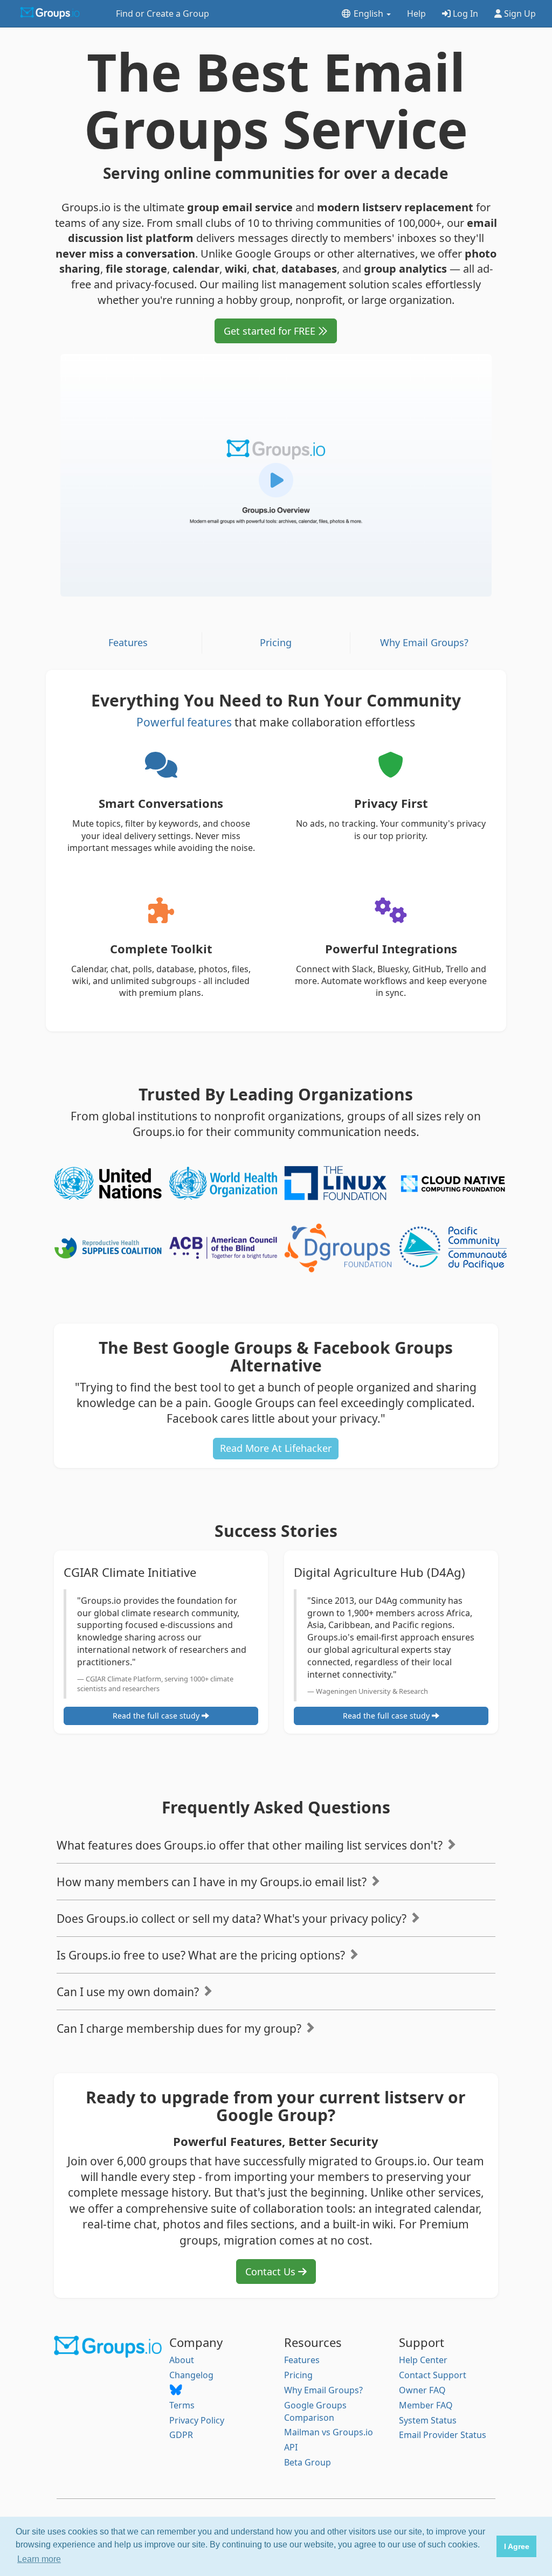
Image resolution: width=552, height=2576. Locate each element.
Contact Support (433, 2375)
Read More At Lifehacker (276, 1448)
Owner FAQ (422, 2390)
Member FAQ (426, 2405)
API (291, 2447)
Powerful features (184, 722)
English (368, 13)
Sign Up (519, 13)
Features (128, 642)
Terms (182, 2405)
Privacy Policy (197, 2420)
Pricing (276, 642)
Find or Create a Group (163, 13)
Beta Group (308, 2462)
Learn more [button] (39, 2559)
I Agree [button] (517, 2546)
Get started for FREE (271, 331)
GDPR (181, 2435)
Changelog (191, 2375)
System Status (428, 2420)
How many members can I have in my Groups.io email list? (213, 1882)
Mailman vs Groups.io (329, 2432)
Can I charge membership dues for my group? (180, 2028)
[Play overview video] (276, 475)
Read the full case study (157, 1716)
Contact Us (272, 2272)
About (182, 2360)
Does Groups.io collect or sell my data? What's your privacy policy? (233, 1919)
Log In (464, 13)
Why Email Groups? (424, 642)
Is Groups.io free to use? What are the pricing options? (202, 1955)
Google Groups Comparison (315, 2411)
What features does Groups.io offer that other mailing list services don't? (251, 1845)
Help (416, 13)
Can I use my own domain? (129, 1992)
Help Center (423, 2360)
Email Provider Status (443, 2435)
